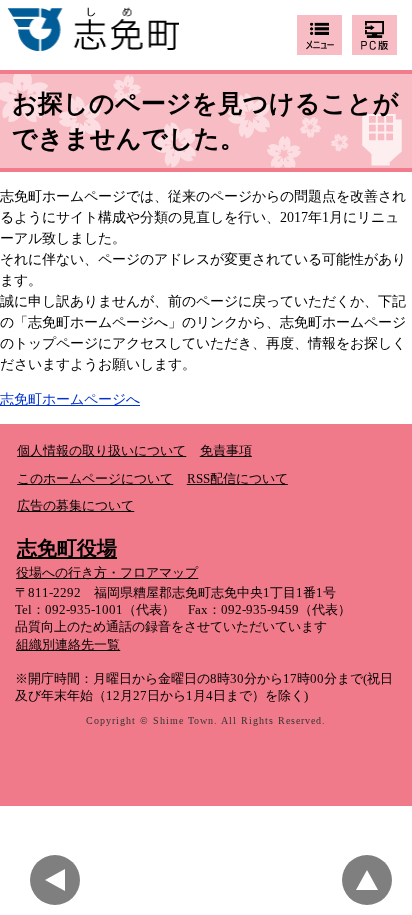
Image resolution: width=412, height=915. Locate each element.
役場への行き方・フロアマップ (107, 573)
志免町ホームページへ (70, 399)
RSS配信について (237, 479)
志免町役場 (67, 548)
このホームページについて (95, 479)
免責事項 (226, 451)
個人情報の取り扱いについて (101, 451)
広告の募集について (75, 506)
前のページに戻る (60, 880)
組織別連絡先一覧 (68, 645)
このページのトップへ (372, 880)
